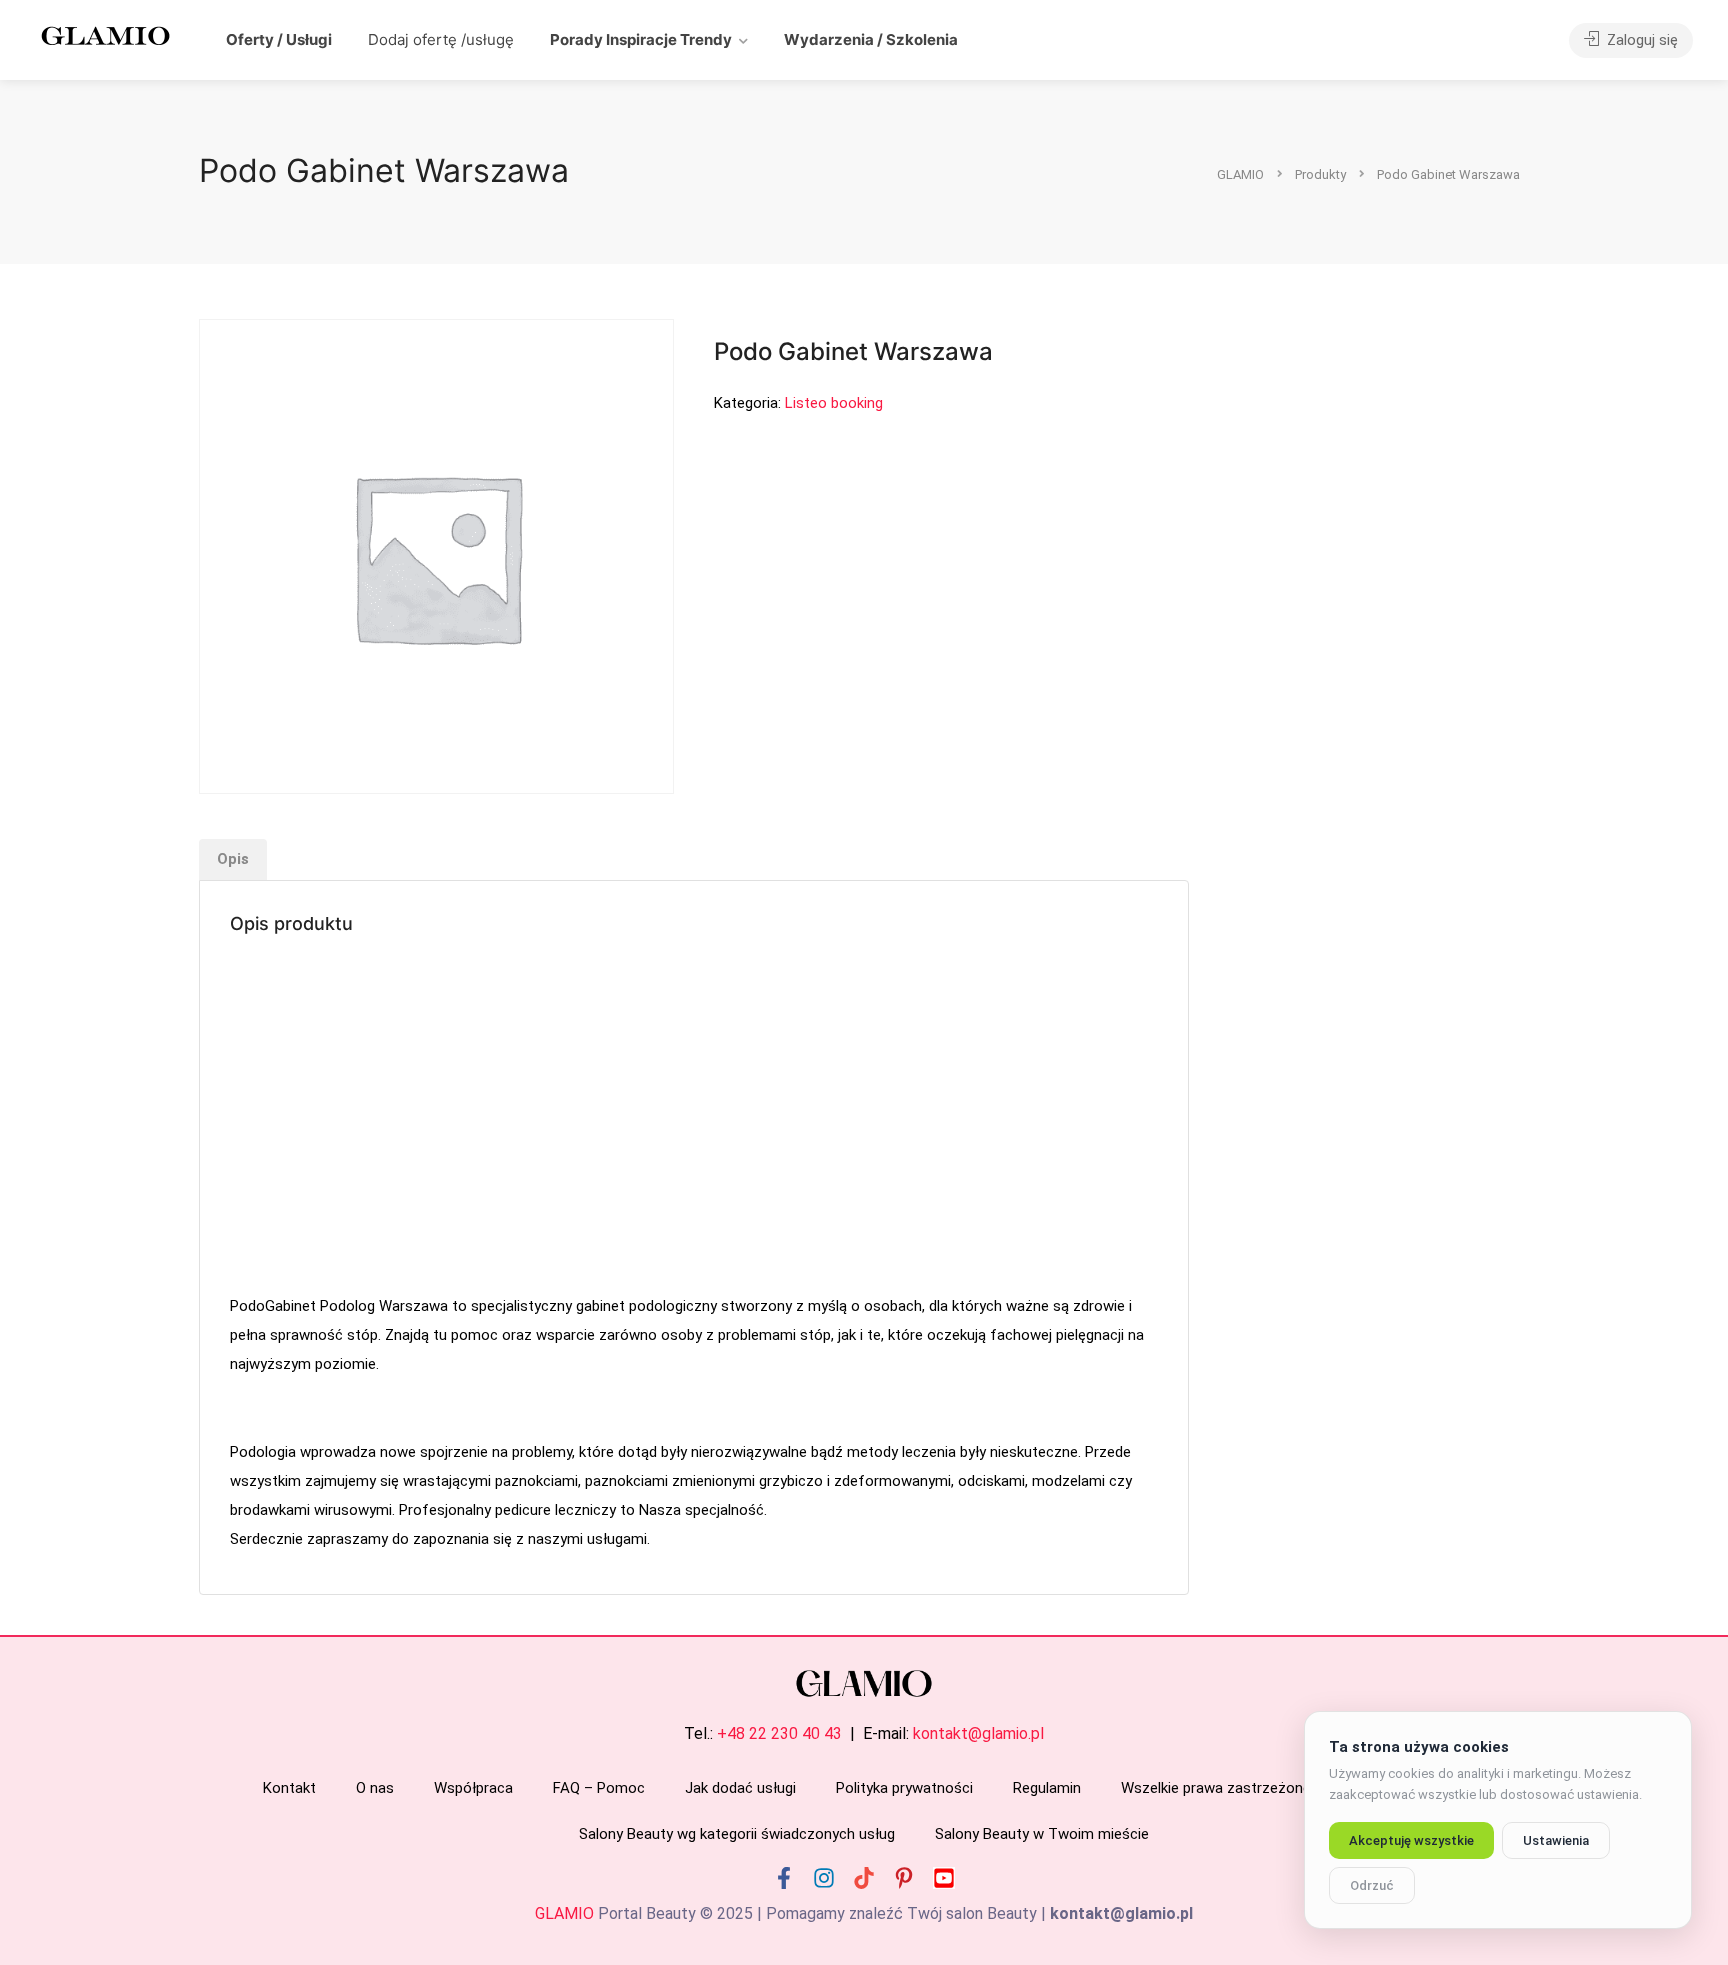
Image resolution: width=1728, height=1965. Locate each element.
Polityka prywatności (904, 1788)
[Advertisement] (694, 1117)
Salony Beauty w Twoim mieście (1042, 1834)
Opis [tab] (233, 859)
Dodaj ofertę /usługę (441, 39)
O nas (375, 1788)
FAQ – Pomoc (599, 1788)
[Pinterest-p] (904, 1878)
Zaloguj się (1640, 40)
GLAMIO (564, 1913)
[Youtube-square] (944, 1878)
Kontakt (289, 1788)
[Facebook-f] (784, 1878)
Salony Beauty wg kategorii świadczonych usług (737, 1834)
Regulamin (1047, 1788)
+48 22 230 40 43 (779, 1733)
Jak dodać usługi (740, 1788)
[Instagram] (824, 1878)
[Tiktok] (864, 1878)
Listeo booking (834, 403)
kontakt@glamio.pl (978, 1733)
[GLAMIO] (104, 34)
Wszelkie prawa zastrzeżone (1216, 1788)
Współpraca (473, 1788)
